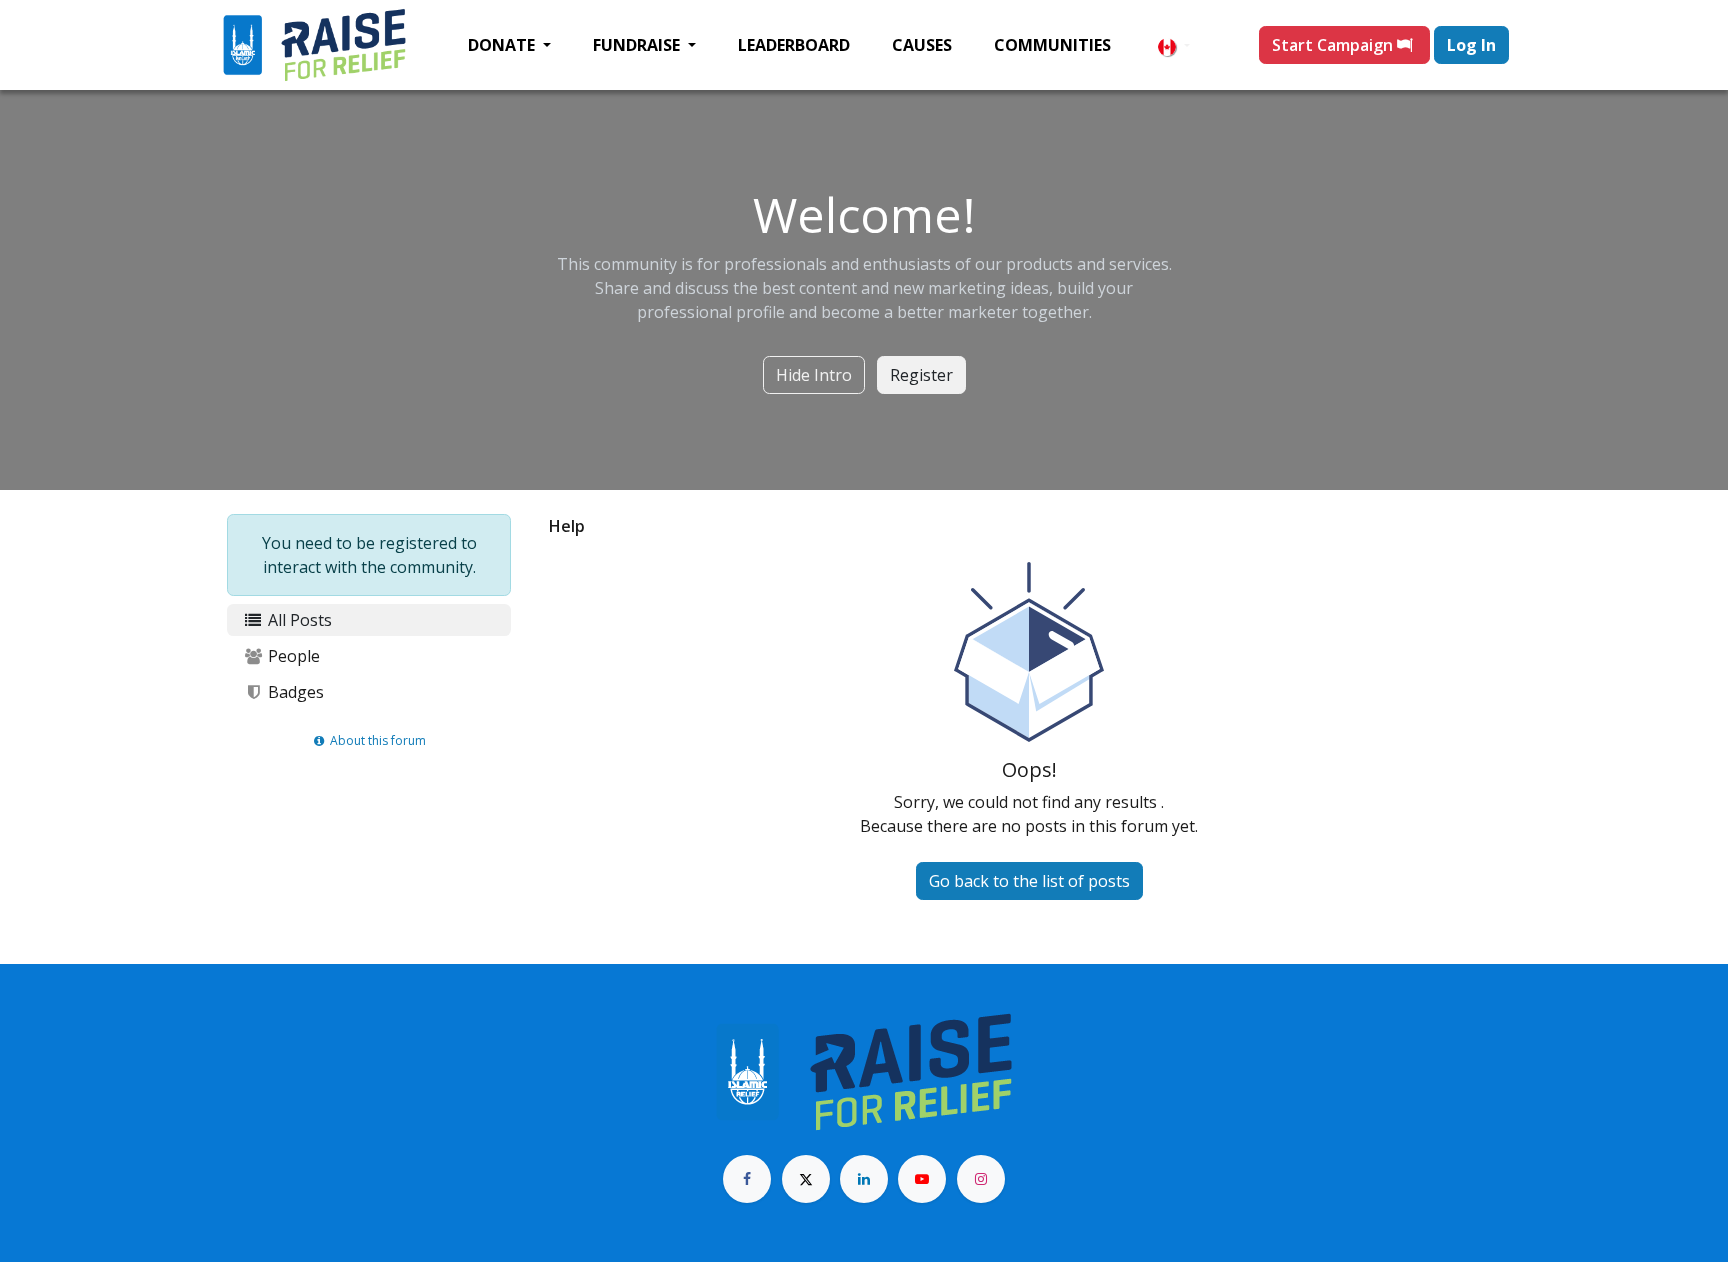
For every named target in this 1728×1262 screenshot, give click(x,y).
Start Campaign (1334, 45)
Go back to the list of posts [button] (1029, 881)
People (292, 656)
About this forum (376, 740)
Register (921, 375)
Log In (1471, 45)
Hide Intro (814, 375)
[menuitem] (509, 45)
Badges (294, 692)
